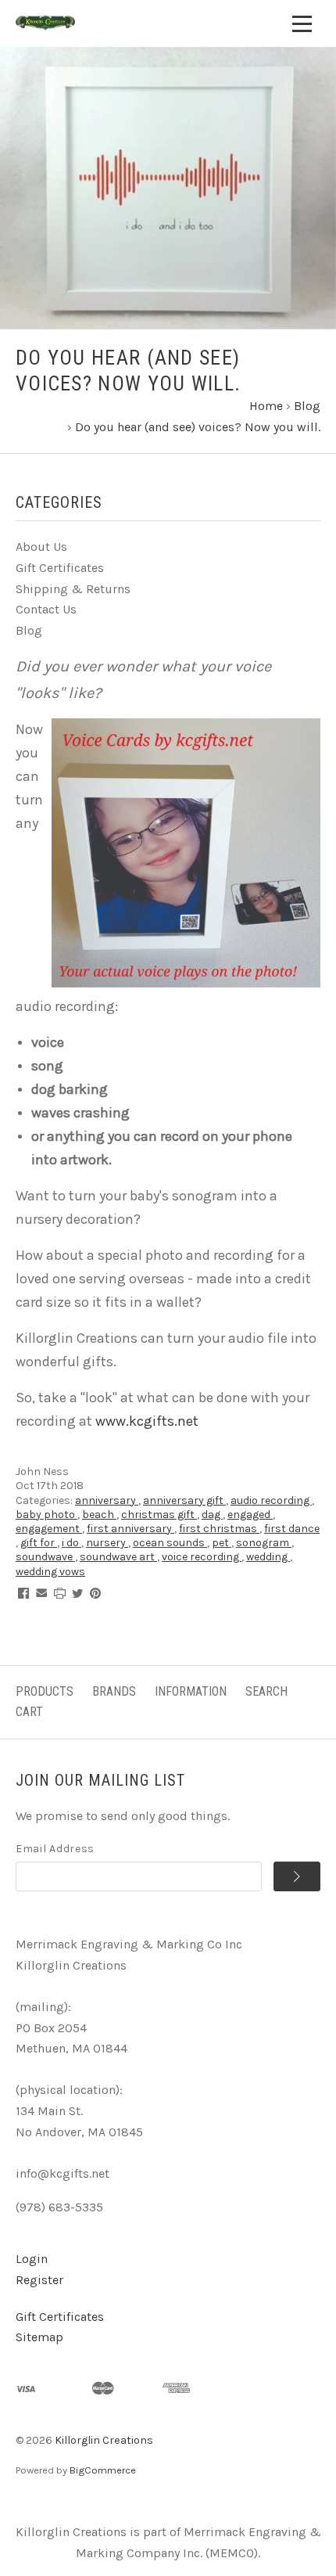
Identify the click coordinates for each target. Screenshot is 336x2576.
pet (222, 1543)
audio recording (271, 1500)
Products (45, 1691)
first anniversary (130, 1529)
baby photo (46, 1515)
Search (266, 1691)
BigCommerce (103, 2470)
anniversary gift (184, 1500)
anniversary (107, 1500)
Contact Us (46, 609)
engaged (250, 1515)
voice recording (202, 1557)
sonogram (264, 1543)
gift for (39, 1543)
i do (71, 1543)
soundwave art (118, 1557)
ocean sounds (170, 1543)
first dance (292, 1529)
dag (212, 1515)
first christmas (219, 1529)
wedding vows (50, 1572)
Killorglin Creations (104, 2440)
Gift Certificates (60, 568)
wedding (268, 1557)
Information (191, 1691)
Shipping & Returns (73, 589)
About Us (41, 547)
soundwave (45, 1557)
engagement (49, 1529)
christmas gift (159, 1515)
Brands (114, 1691)
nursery (107, 1543)
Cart (29, 1712)
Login (32, 2259)
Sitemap (39, 2337)
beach (99, 1515)
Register (39, 2280)
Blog (29, 630)
